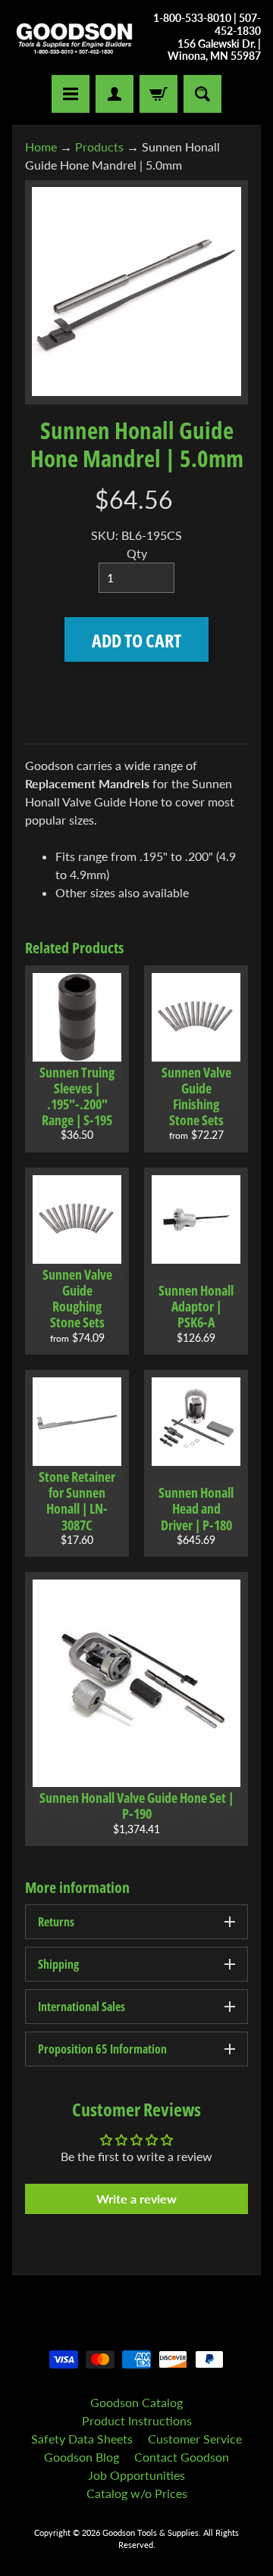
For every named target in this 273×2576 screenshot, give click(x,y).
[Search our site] (202, 94)
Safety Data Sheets (82, 2439)
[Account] (115, 94)
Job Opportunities (136, 2475)
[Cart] (158, 94)
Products (99, 147)
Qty (137, 553)
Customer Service (195, 2439)
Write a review (136, 2199)
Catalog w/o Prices (137, 2493)
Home (41, 147)
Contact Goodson (182, 2457)
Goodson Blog (82, 2457)
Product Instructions (137, 2420)
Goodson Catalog (136, 2402)
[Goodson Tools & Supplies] (74, 37)
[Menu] (71, 94)
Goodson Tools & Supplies (151, 2532)
